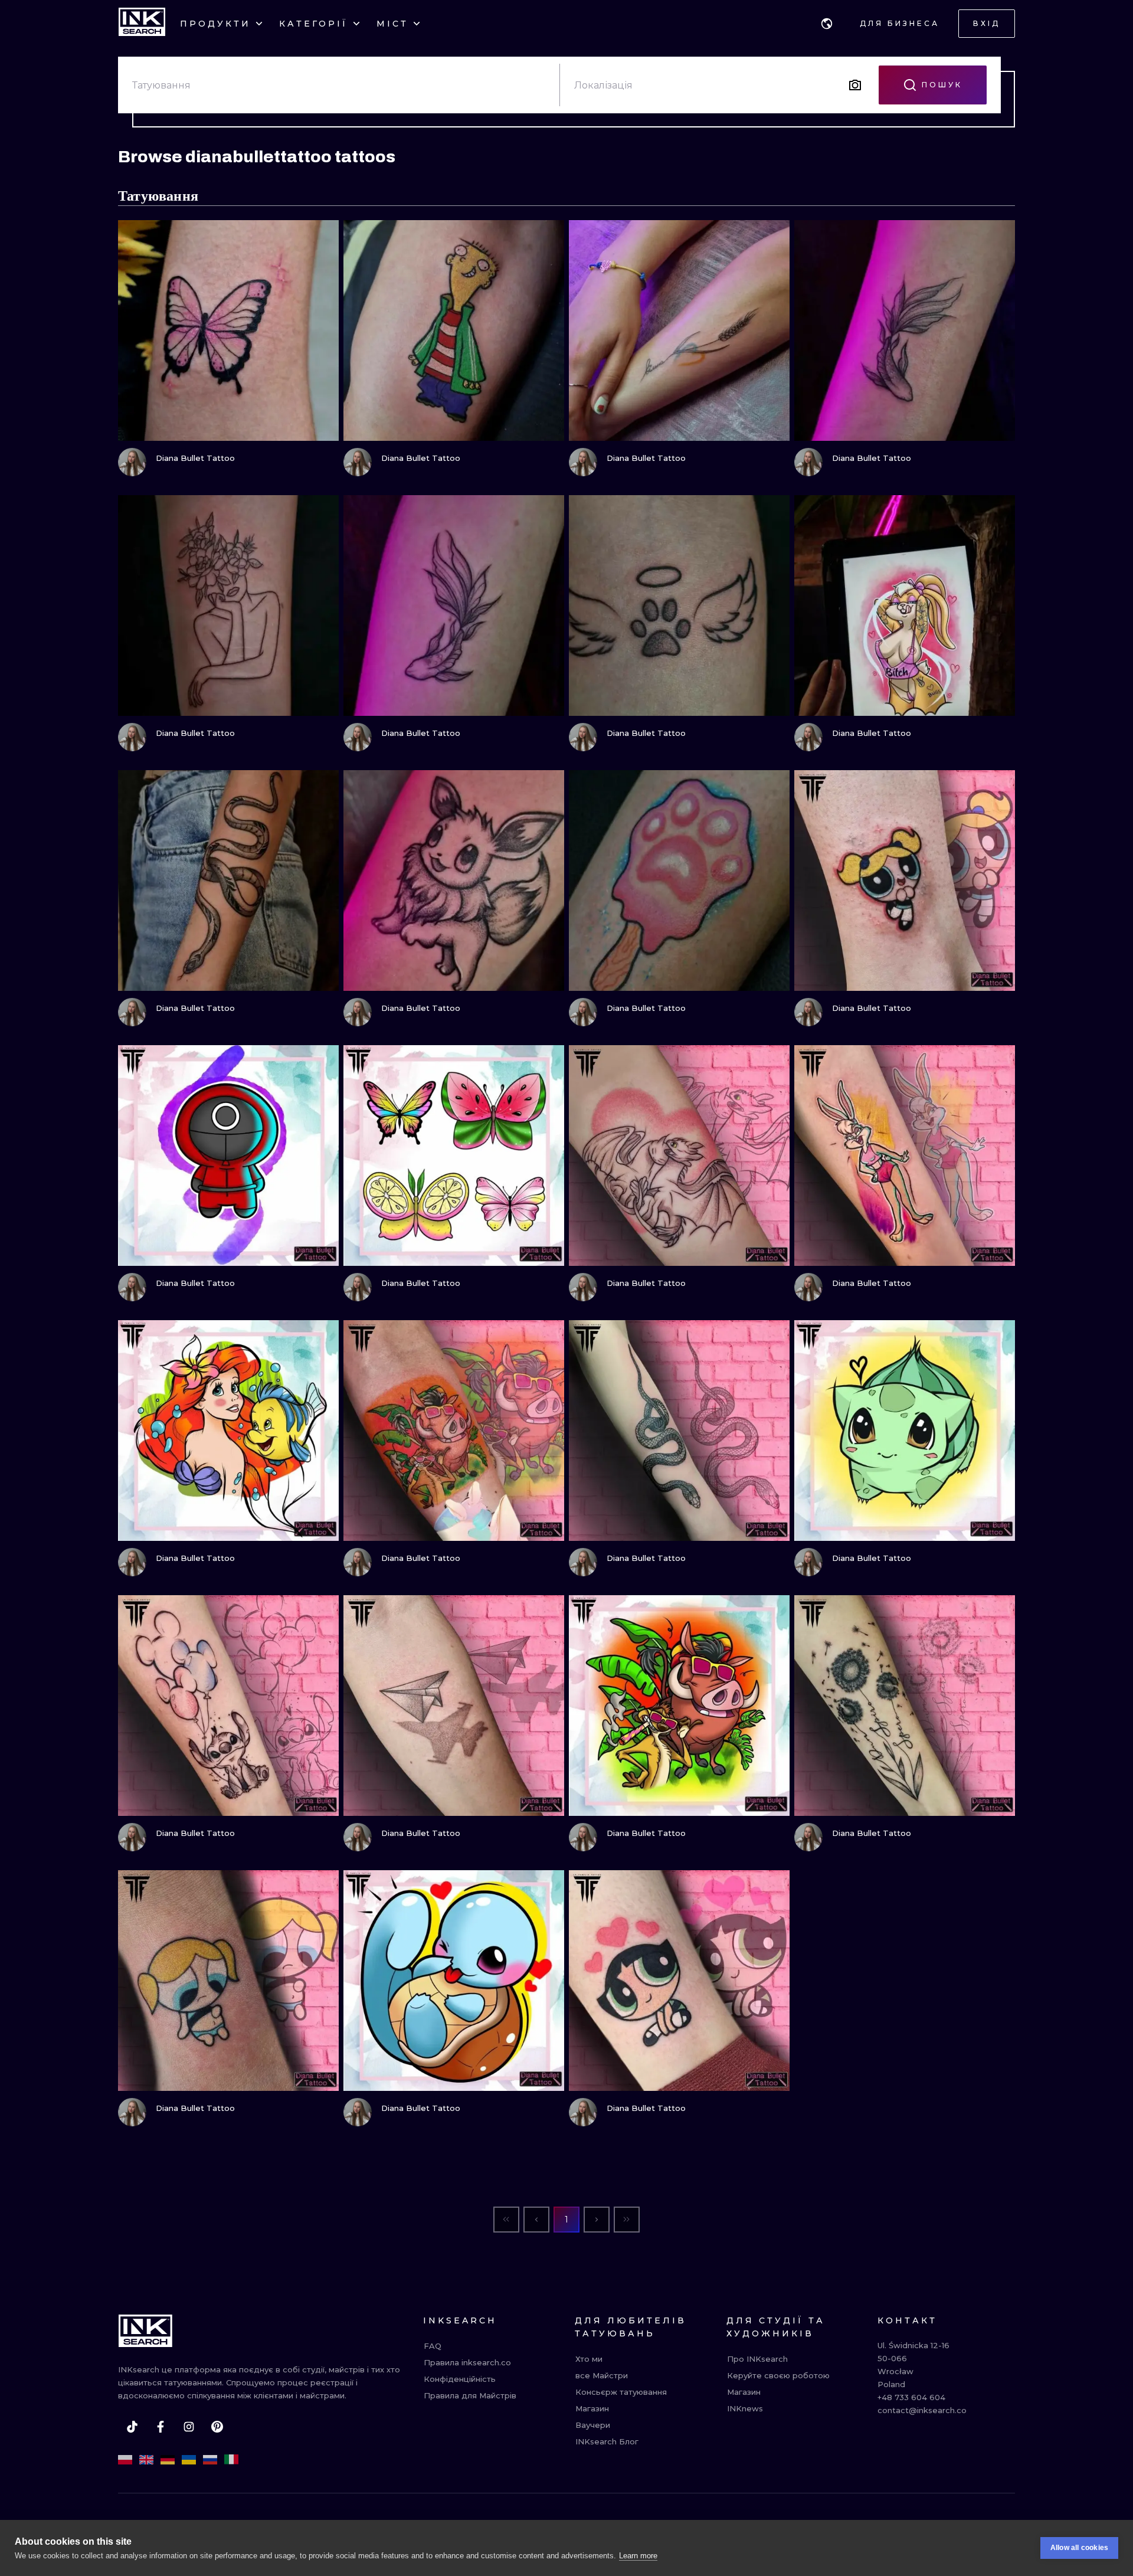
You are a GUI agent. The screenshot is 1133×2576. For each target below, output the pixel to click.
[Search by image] (855, 85)
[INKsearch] (142, 24)
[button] (827, 24)
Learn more (638, 2556)
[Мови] (827, 24)
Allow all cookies (1079, 2548)
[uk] (189, 2460)
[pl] (125, 2460)
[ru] (210, 2460)
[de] (168, 2460)
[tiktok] (132, 2427)
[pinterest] (217, 2427)
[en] (146, 2460)
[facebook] (161, 2427)
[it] (231, 2460)
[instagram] (189, 2427)
